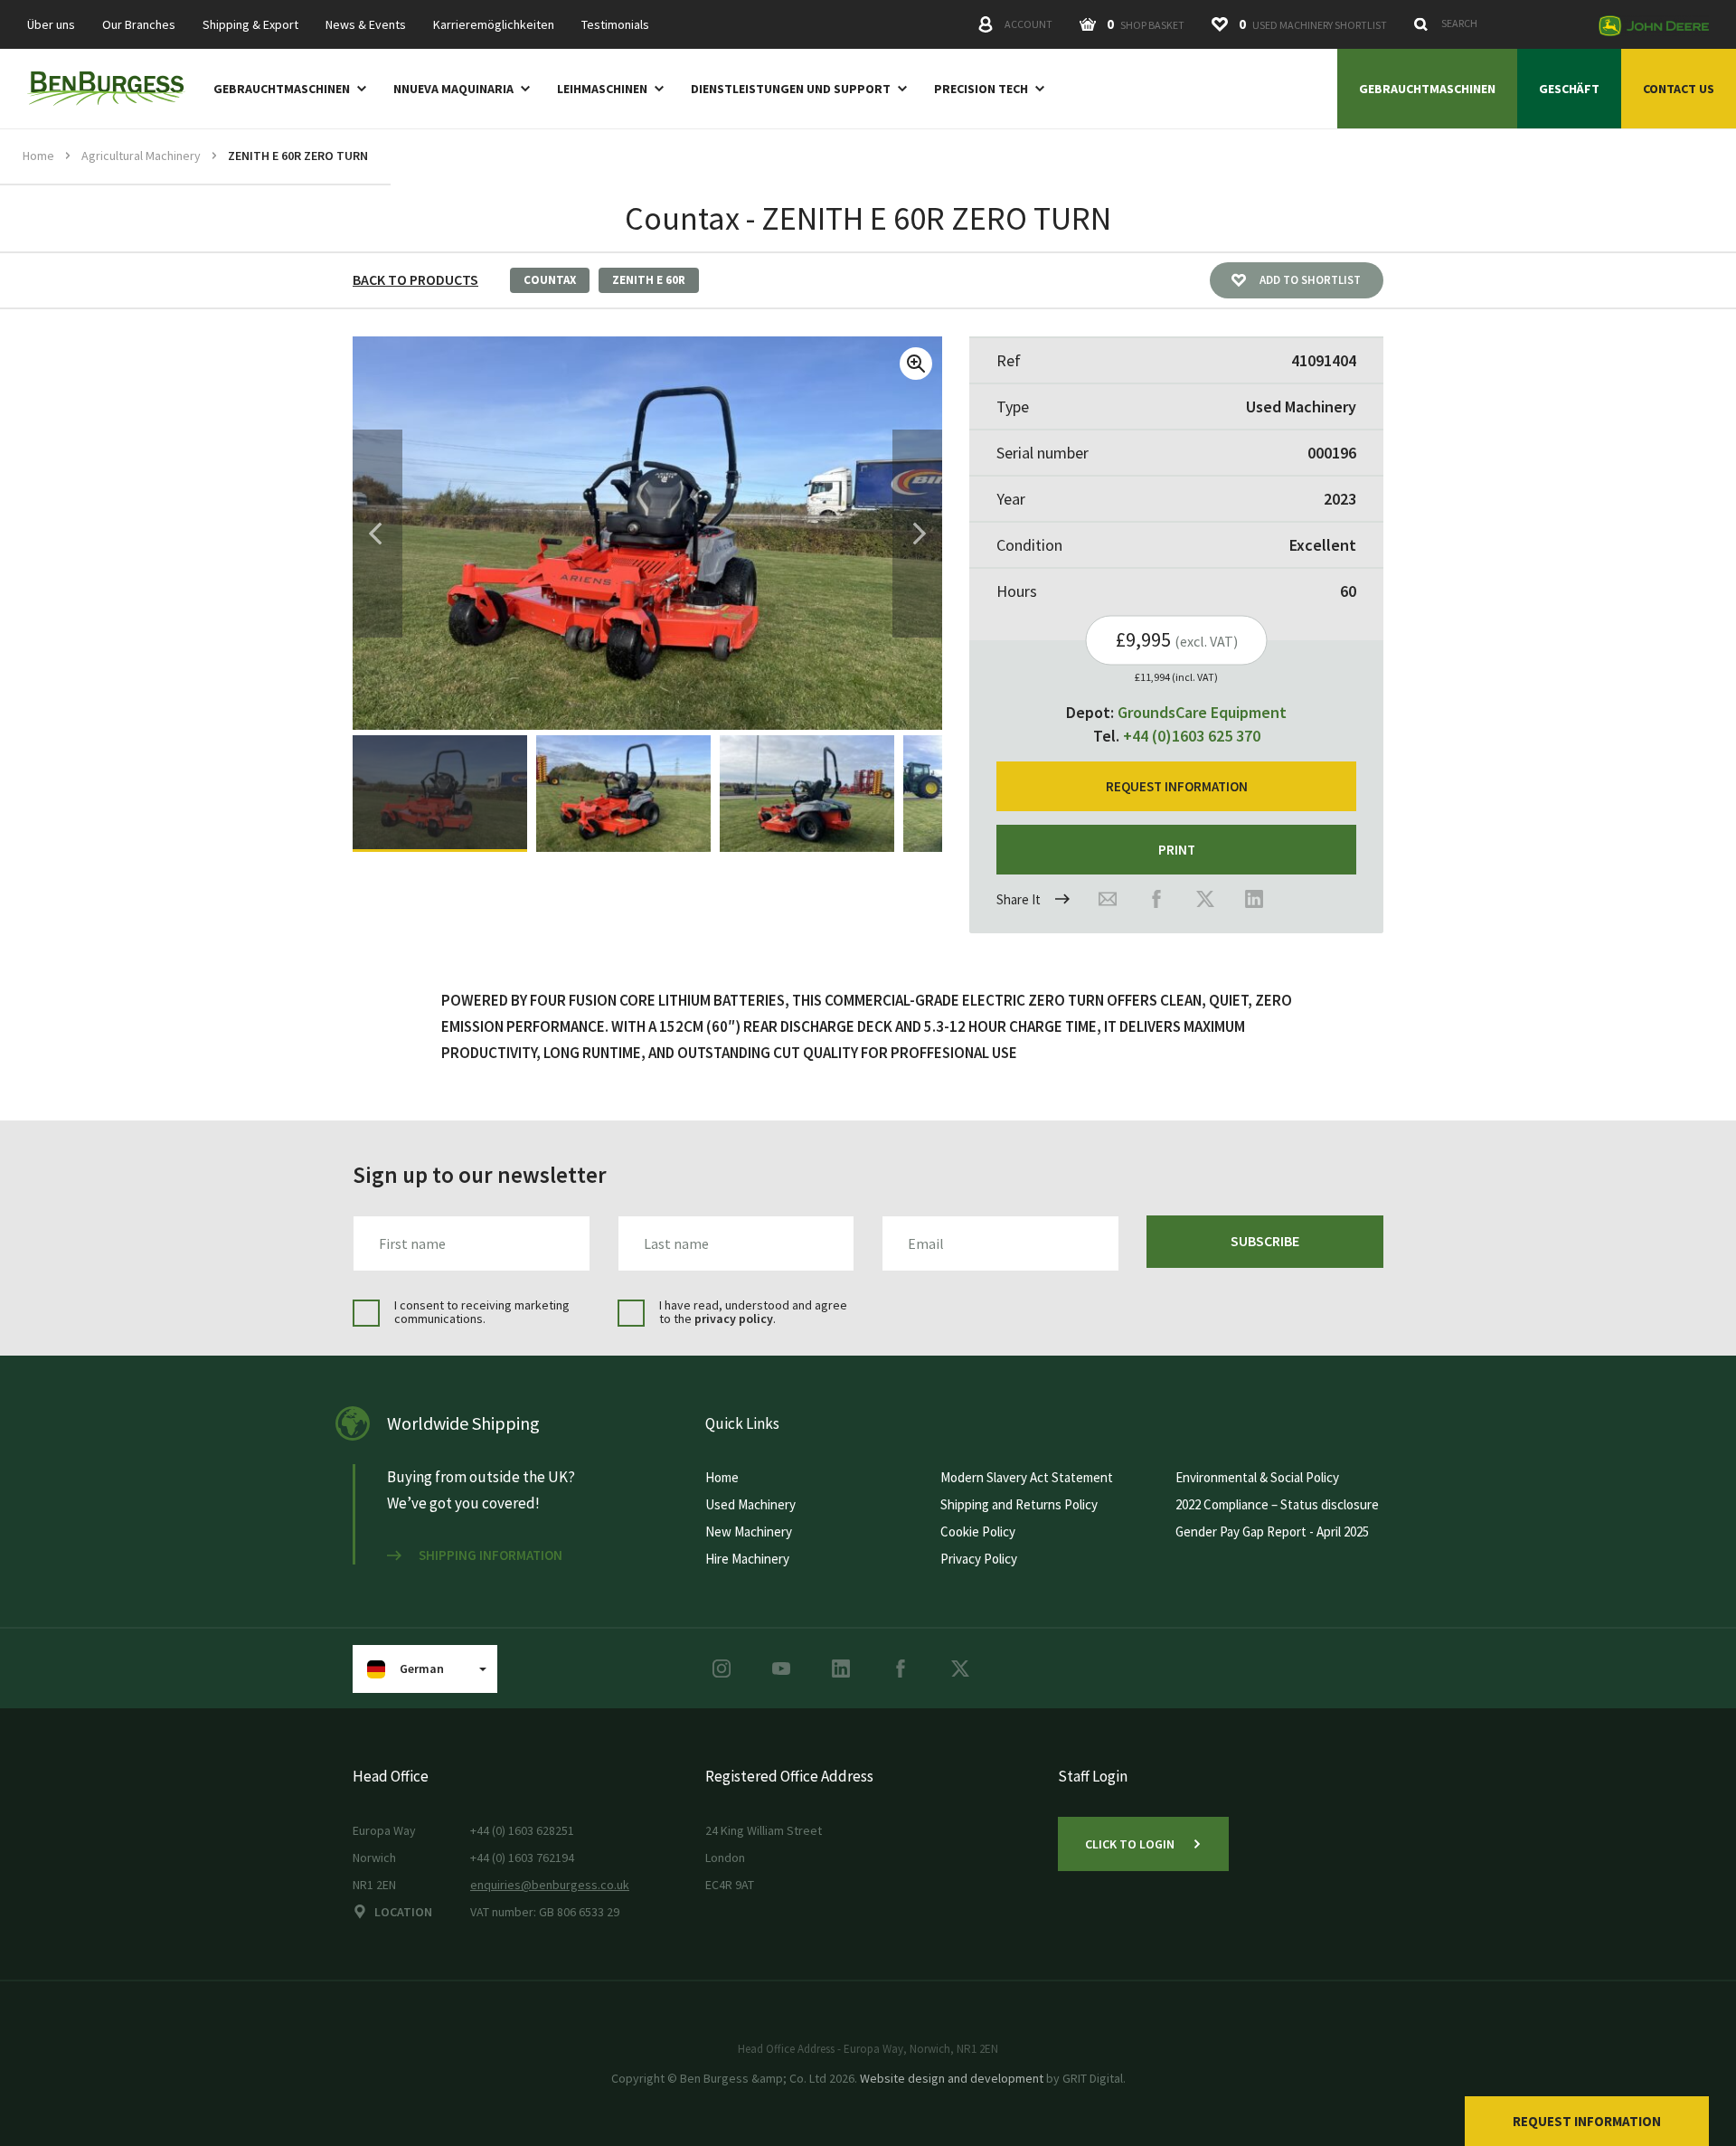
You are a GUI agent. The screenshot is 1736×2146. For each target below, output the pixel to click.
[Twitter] (1205, 899)
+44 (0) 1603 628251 (522, 1830)
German (422, 1669)
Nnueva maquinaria (453, 89)
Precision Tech (981, 89)
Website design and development (952, 2078)
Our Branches (139, 25)
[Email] (1108, 899)
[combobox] (1496, 24)
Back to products (415, 279)
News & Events (366, 25)
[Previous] (375, 534)
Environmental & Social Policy (1257, 1477)
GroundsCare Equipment (1202, 712)
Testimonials (615, 25)
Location (403, 1912)
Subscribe (1265, 1241)
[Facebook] (1156, 899)
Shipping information (491, 1555)
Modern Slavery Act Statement (1027, 1477)
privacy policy (734, 1319)
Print (1177, 850)
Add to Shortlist (1310, 280)
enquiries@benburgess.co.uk (550, 1885)
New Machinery (749, 1532)
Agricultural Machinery (141, 156)
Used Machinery (750, 1504)
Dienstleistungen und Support (791, 89)
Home (38, 156)
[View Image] (440, 794)
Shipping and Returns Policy (1019, 1504)
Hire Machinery (747, 1559)
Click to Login (1130, 1844)
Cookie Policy (978, 1532)
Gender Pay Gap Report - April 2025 (1272, 1532)
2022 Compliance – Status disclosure (1277, 1504)
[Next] (920, 534)
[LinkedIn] (1254, 899)
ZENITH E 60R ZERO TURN (298, 156)
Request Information (1587, 2121)
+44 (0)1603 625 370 (1192, 736)
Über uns (51, 25)
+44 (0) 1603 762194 (522, 1858)
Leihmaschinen (602, 89)
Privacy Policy (979, 1559)
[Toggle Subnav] (358, 88)
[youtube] (781, 1669)
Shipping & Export (250, 25)
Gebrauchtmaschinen (282, 89)
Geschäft (1569, 89)
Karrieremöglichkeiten (494, 25)
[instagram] (722, 1669)
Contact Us (1679, 89)
